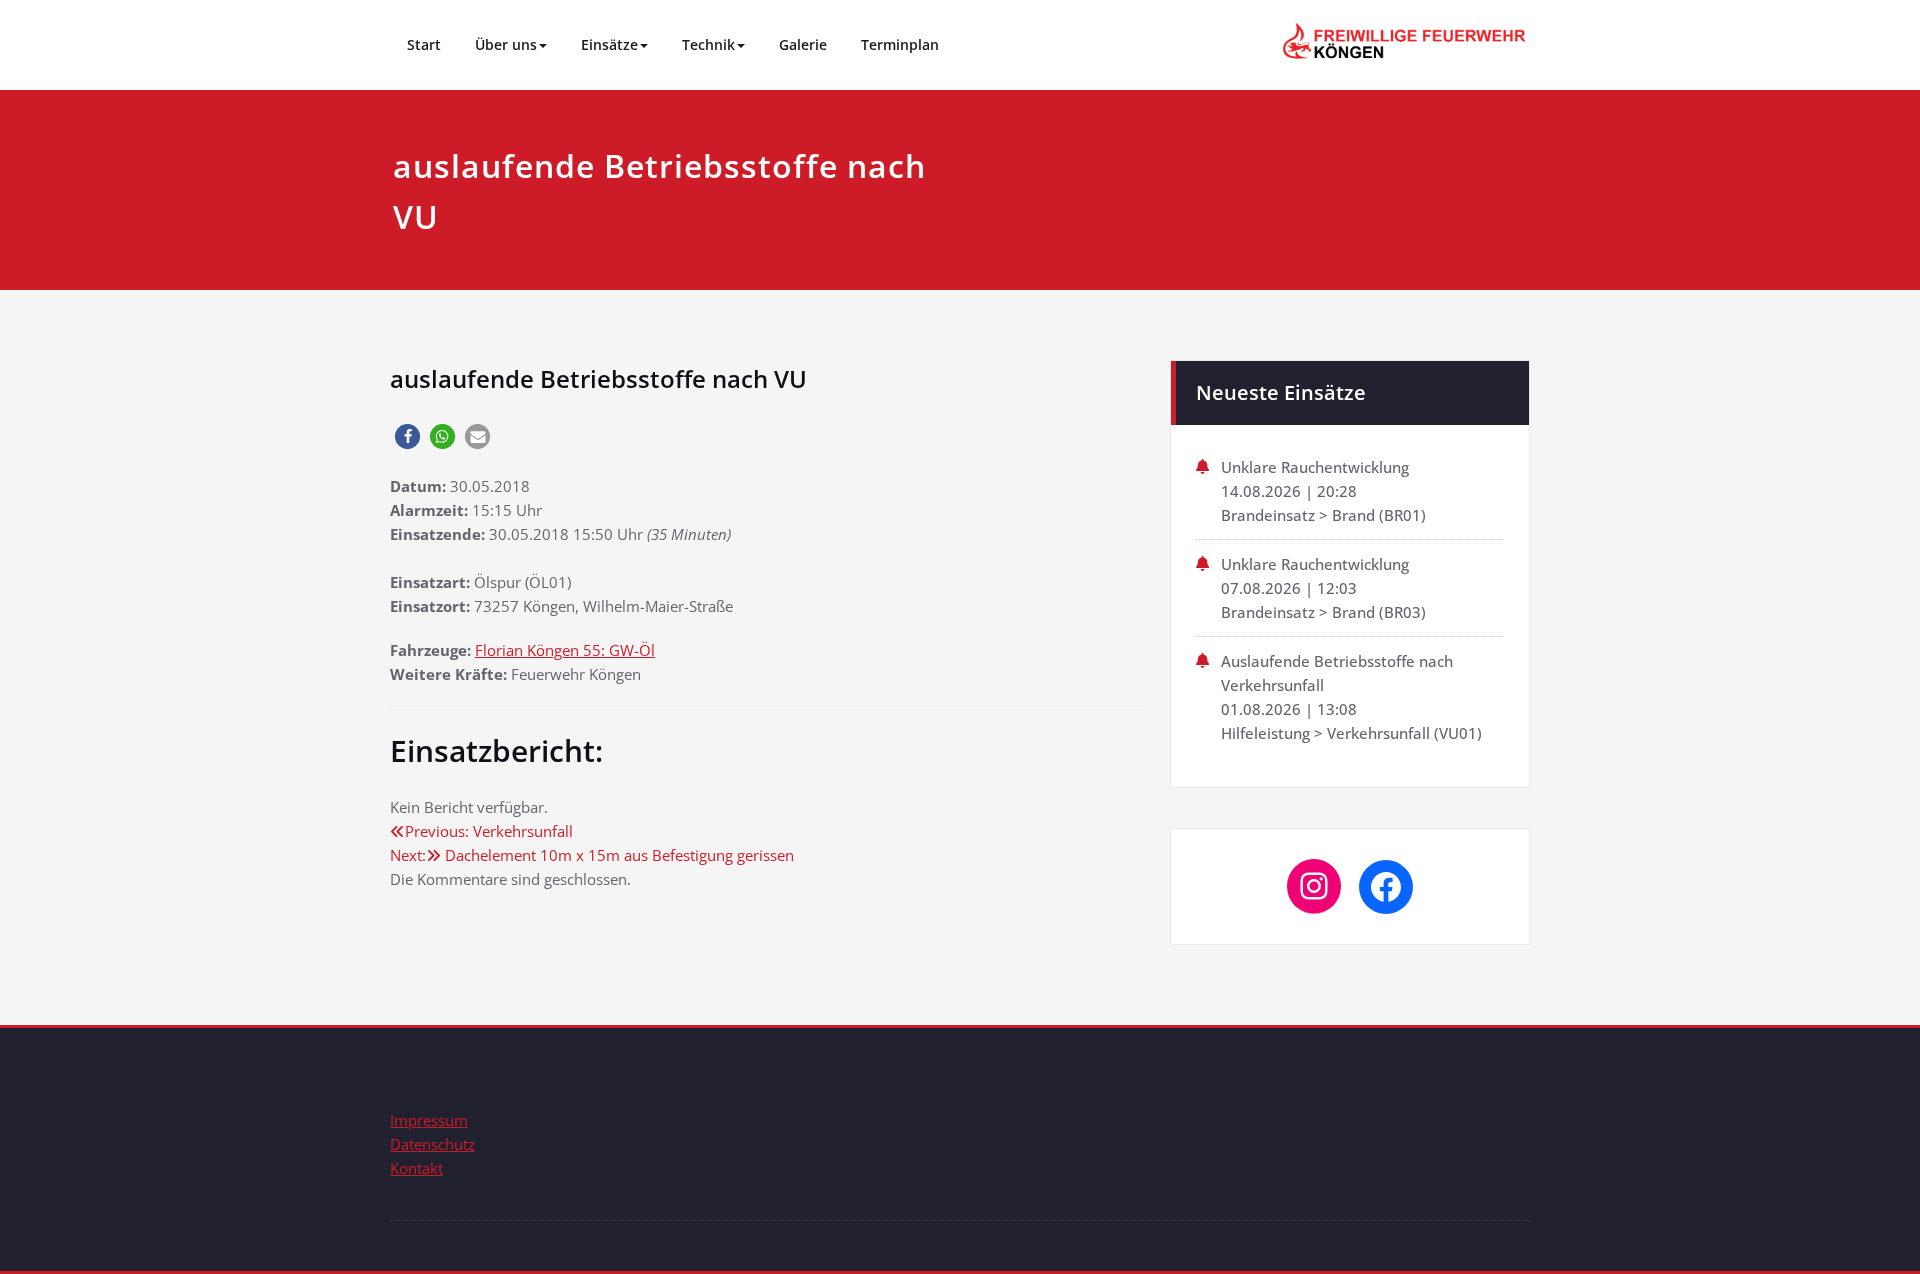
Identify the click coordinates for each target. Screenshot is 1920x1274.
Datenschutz (432, 1144)
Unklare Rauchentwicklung (1315, 467)
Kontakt (416, 1168)
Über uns (506, 44)
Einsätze (609, 44)
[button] (407, 436)
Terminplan (900, 44)
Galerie (803, 44)
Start (424, 44)
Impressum (429, 1120)
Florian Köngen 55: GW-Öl (565, 650)
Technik (708, 44)
